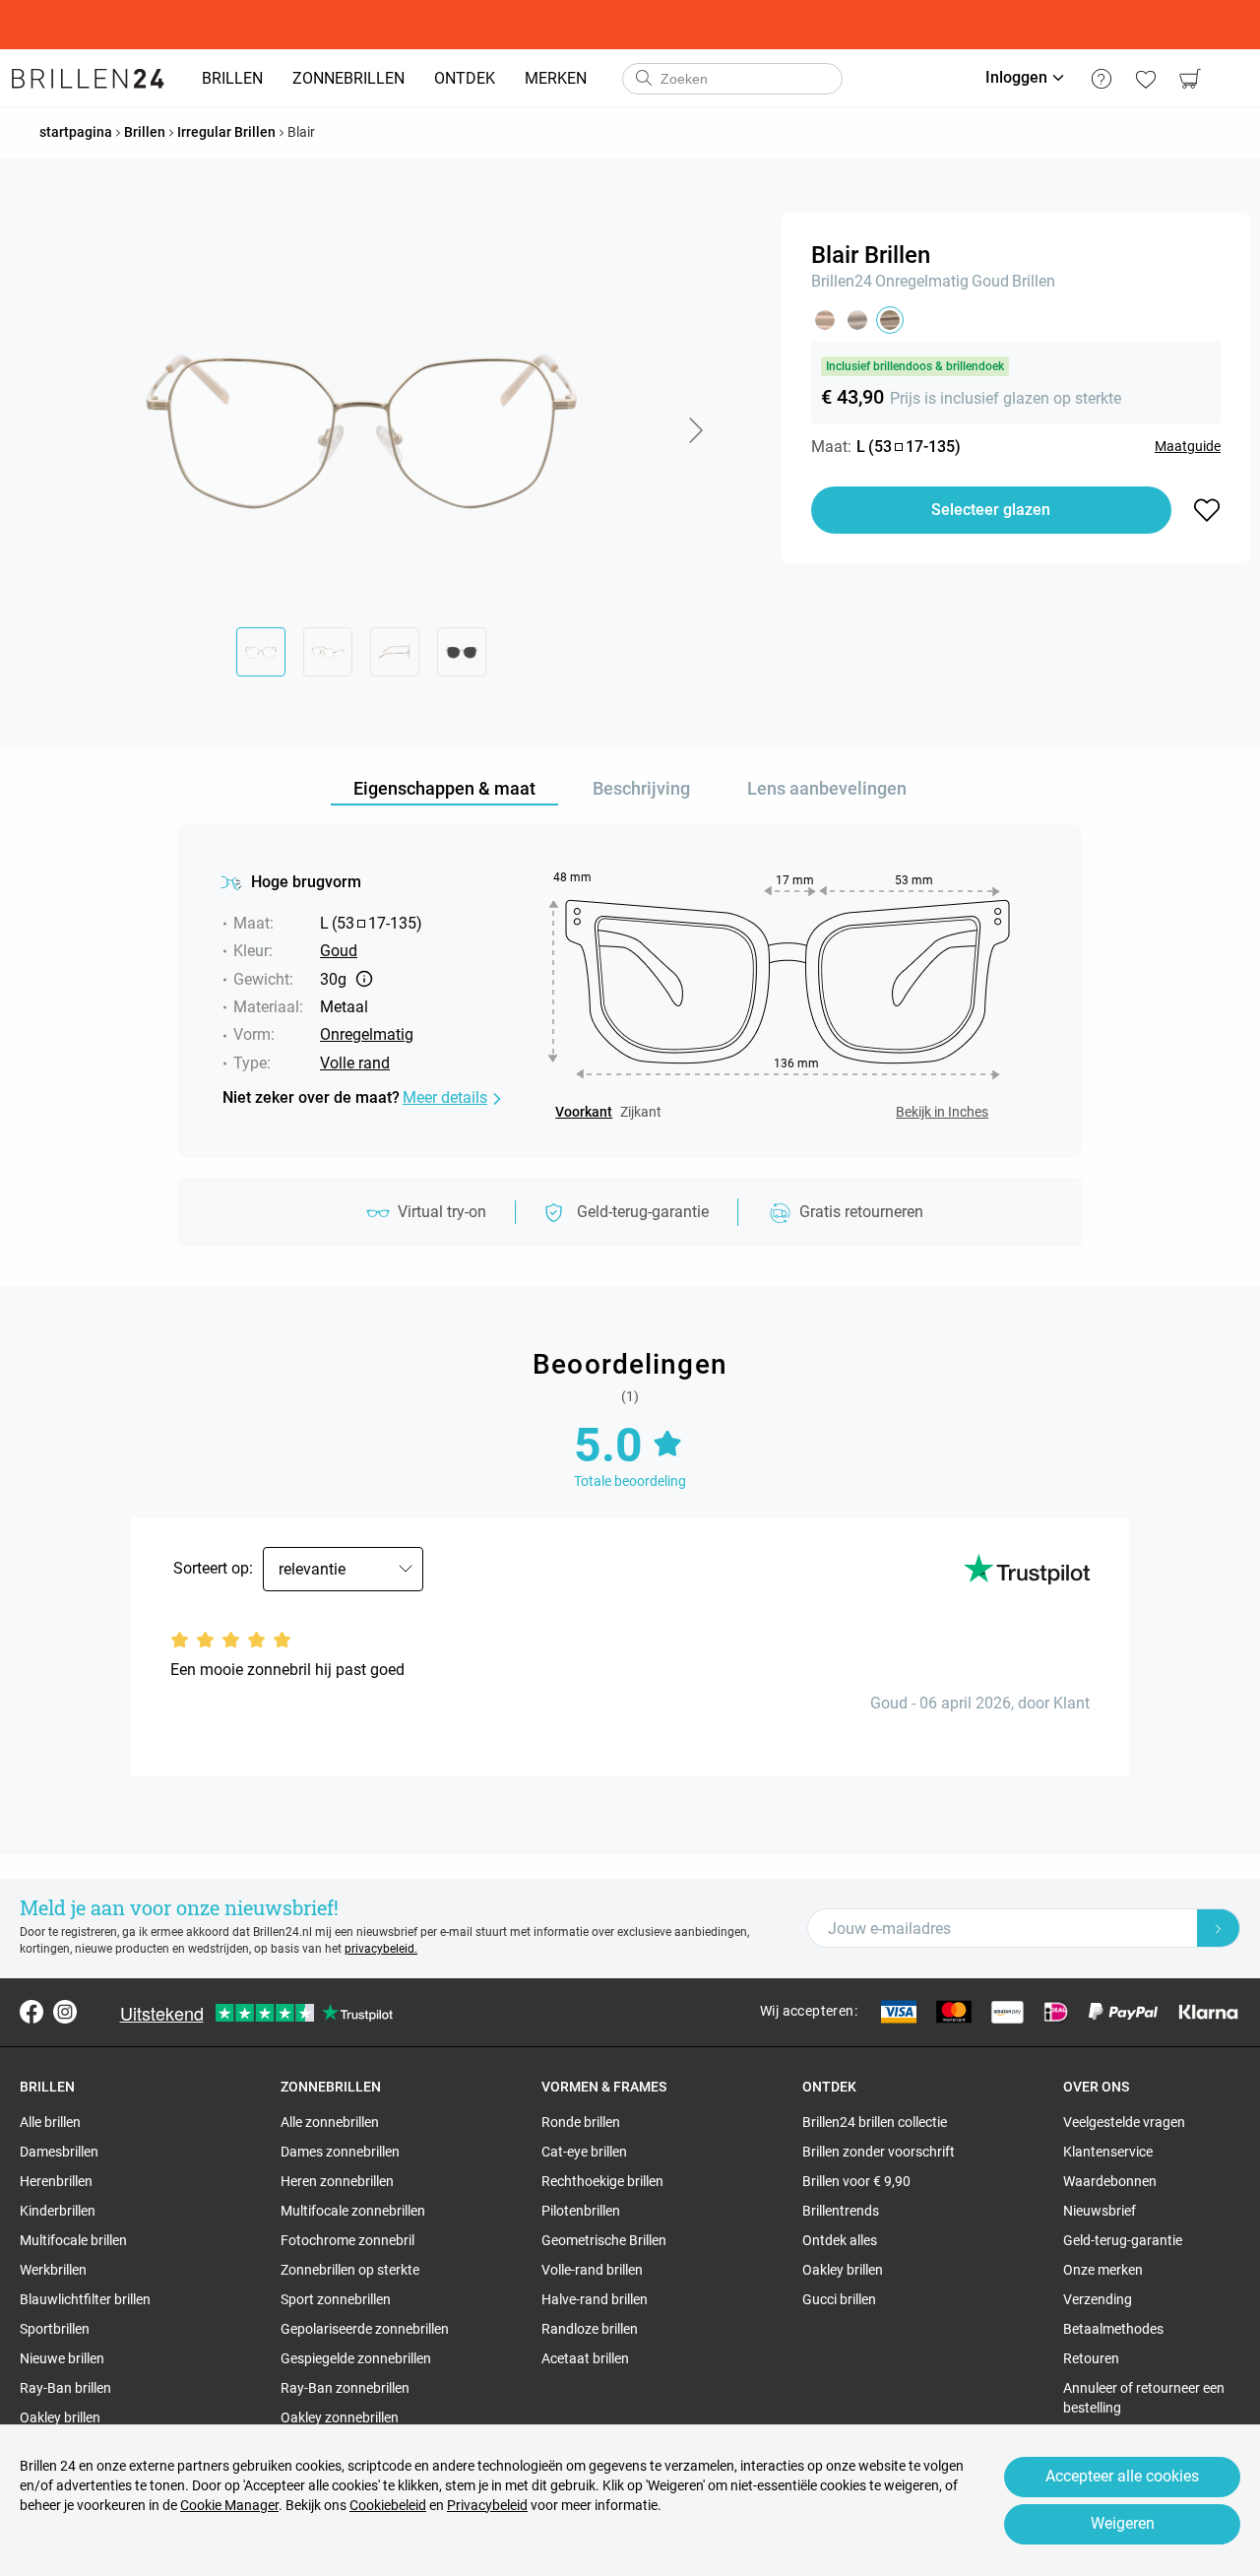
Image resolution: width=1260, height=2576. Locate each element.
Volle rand (355, 1063)
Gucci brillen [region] (839, 2299)
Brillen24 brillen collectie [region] (875, 2122)
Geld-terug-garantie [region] (1123, 2240)
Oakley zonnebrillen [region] (340, 2417)
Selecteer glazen (991, 510)
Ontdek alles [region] (840, 2240)
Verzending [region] (1098, 2299)
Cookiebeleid (388, 2505)
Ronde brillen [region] (581, 2122)
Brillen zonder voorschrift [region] (879, 2152)
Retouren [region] (1091, 2358)
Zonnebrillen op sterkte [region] (350, 2270)
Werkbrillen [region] (53, 2270)
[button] (695, 430)
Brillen (1034, 281)
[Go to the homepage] (88, 79)
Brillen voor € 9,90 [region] (856, 2181)
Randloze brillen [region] (590, 2329)
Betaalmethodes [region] (1113, 2329)
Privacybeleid (487, 2505)
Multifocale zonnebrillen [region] (353, 2211)
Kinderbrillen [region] (58, 2211)
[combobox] (732, 79)
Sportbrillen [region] (55, 2329)
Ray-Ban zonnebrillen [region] (345, 2388)
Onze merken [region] (1103, 2270)
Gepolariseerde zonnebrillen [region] (365, 2329)
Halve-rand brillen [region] (595, 2299)
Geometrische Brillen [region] (604, 2240)
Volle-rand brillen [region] (592, 2270)
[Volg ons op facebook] (31, 2012)
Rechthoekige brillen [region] (602, 2181)
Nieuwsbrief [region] (1100, 2211)
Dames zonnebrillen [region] (340, 2152)
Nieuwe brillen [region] (62, 2358)
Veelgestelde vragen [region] (1124, 2122)
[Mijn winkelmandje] (1190, 79)
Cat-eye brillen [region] (584, 2152)
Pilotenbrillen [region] (581, 2211)
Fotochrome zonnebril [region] (347, 2240)
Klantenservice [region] (1108, 2152)
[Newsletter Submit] (1219, 1928)
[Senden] (643, 79)
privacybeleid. (381, 1949)
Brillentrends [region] (841, 2211)
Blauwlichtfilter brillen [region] (85, 2299)
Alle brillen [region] (50, 2122)
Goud (990, 281)
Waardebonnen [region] (1110, 2181)
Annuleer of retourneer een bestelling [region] (1144, 2398)
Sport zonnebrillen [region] (336, 2299)
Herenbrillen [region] (56, 2181)
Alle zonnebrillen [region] (330, 2122)
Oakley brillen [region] (60, 2417)
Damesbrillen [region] (59, 2152)
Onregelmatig (922, 281)
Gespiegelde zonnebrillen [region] (356, 2358)
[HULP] (1101, 79)
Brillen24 (842, 281)
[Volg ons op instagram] (65, 2012)
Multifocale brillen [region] (73, 2240)
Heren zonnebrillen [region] (337, 2181)
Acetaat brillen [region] (585, 2358)
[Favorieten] (1145, 79)
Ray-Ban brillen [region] (65, 2388)
